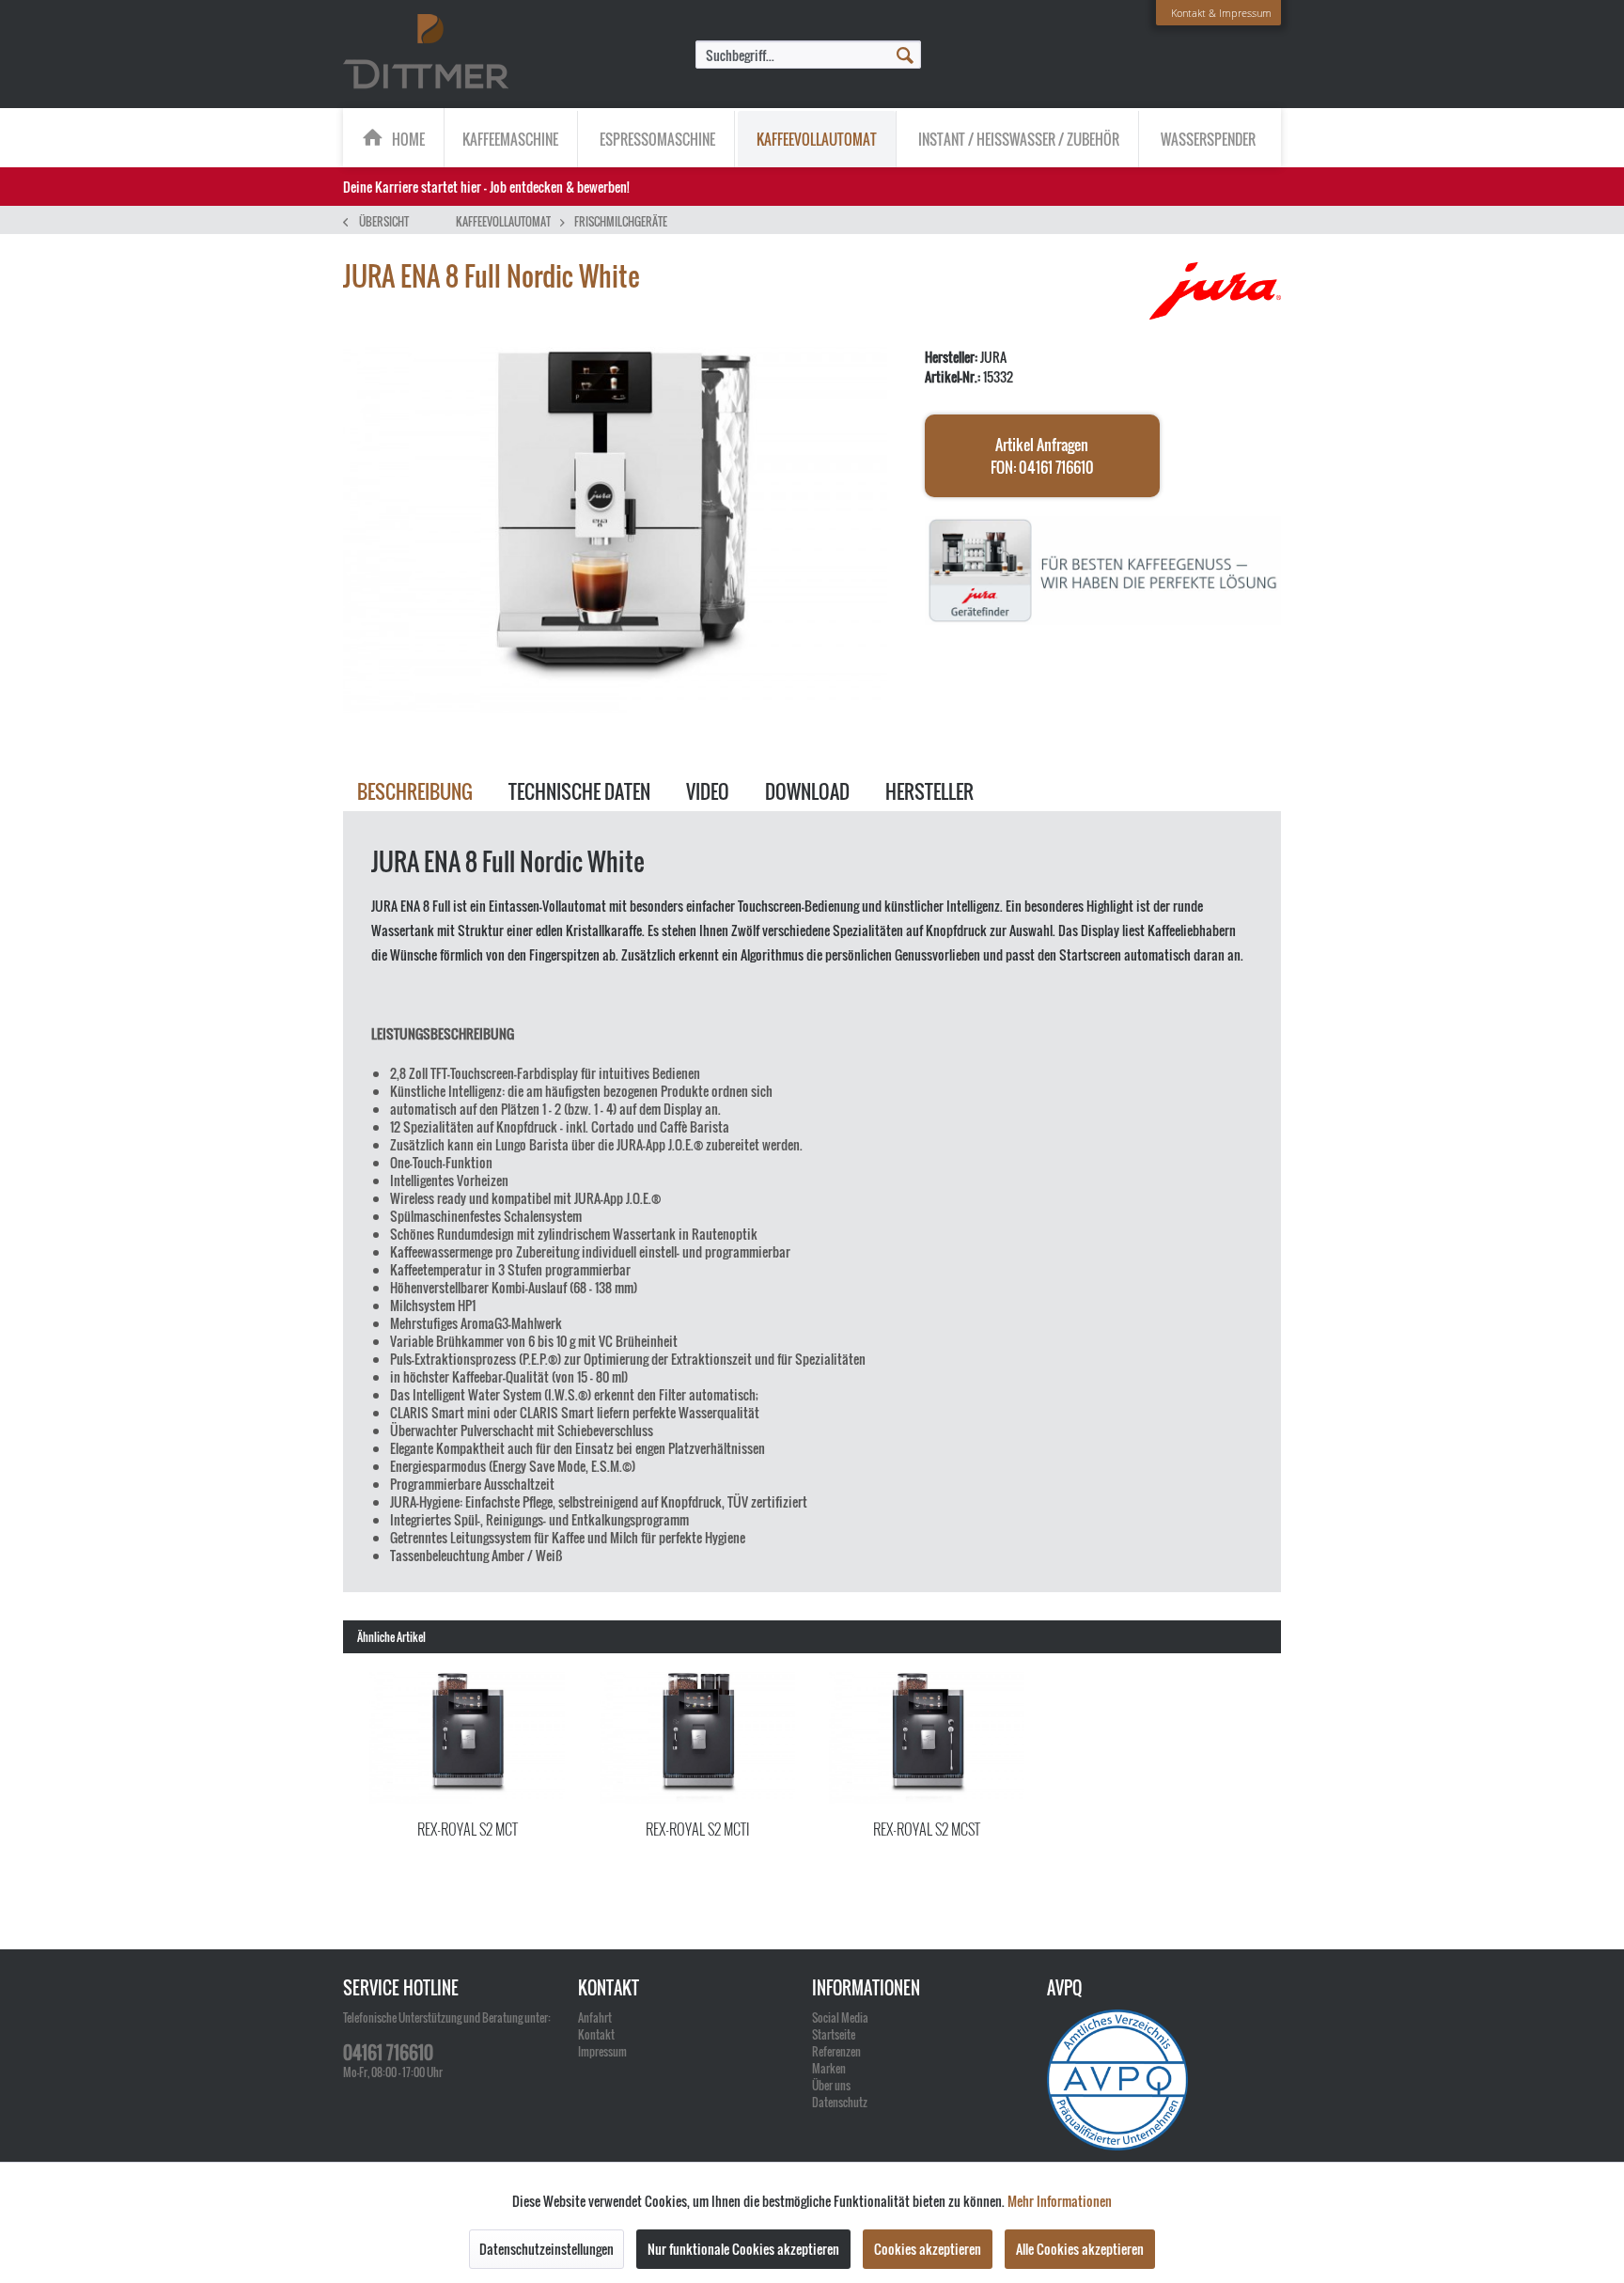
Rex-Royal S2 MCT (468, 1829)
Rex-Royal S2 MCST (927, 1829)
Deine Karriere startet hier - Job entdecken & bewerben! (486, 187)
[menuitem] (808, 55)
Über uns (831, 2085)
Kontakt (596, 2034)
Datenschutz (840, 2102)
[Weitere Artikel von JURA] (1215, 295)
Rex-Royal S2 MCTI (697, 1829)
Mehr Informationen (1060, 2201)
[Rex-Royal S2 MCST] (927, 1738)
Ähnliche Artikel (391, 1637)
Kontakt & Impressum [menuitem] (1221, 13)
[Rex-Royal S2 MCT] (468, 1738)
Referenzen (836, 2051)
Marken (829, 2068)
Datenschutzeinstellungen (547, 2249)
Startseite (834, 2034)
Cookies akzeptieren (928, 2249)
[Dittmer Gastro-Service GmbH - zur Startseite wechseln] (426, 53)
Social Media (840, 2017)
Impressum (602, 2051)
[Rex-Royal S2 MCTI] (698, 1738)
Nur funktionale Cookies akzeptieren (743, 2249)
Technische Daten (579, 791)
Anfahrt (595, 2017)
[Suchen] (905, 54)
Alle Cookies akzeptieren (1080, 2249)
